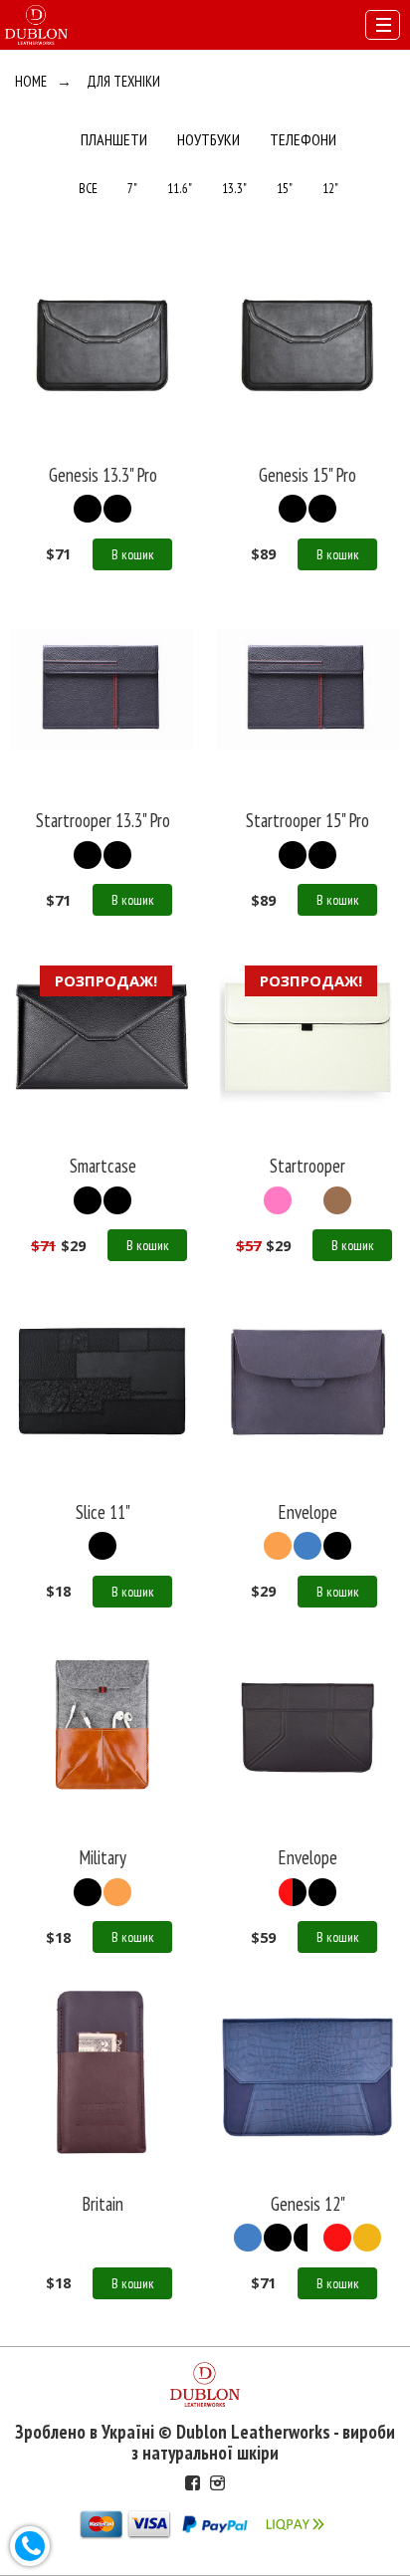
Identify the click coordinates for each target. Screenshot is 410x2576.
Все (88, 188)
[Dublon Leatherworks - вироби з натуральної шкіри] (36, 23)
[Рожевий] (278, 1200)
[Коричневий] (337, 1200)
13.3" (234, 188)
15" (285, 188)
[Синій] (307, 1546)
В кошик (133, 554)
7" (132, 188)
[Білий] (307, 1200)
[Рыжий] (278, 1546)
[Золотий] (367, 2238)
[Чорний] (88, 509)
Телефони (303, 139)
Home (31, 81)
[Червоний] (293, 1892)
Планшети (114, 139)
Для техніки (123, 81)
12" (330, 188)
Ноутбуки (208, 139)
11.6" (180, 188)
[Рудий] (117, 1892)
